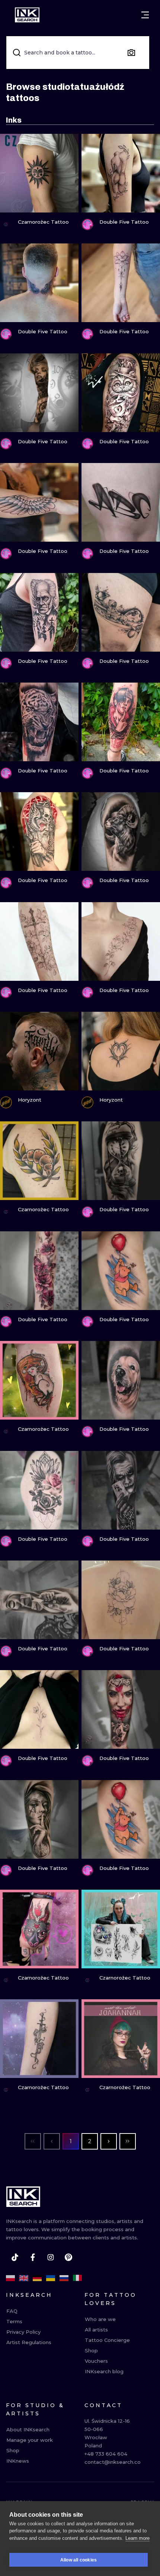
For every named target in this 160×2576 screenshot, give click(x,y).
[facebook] (33, 2257)
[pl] (10, 2278)
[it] (77, 2278)
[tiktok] (15, 2257)
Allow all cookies (79, 2560)
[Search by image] (131, 53)
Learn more (137, 2538)
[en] (24, 2278)
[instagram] (51, 2257)
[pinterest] (68, 2257)
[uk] (51, 2278)
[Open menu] (145, 15)
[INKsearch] (27, 15)
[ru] (64, 2278)
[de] (37, 2278)
